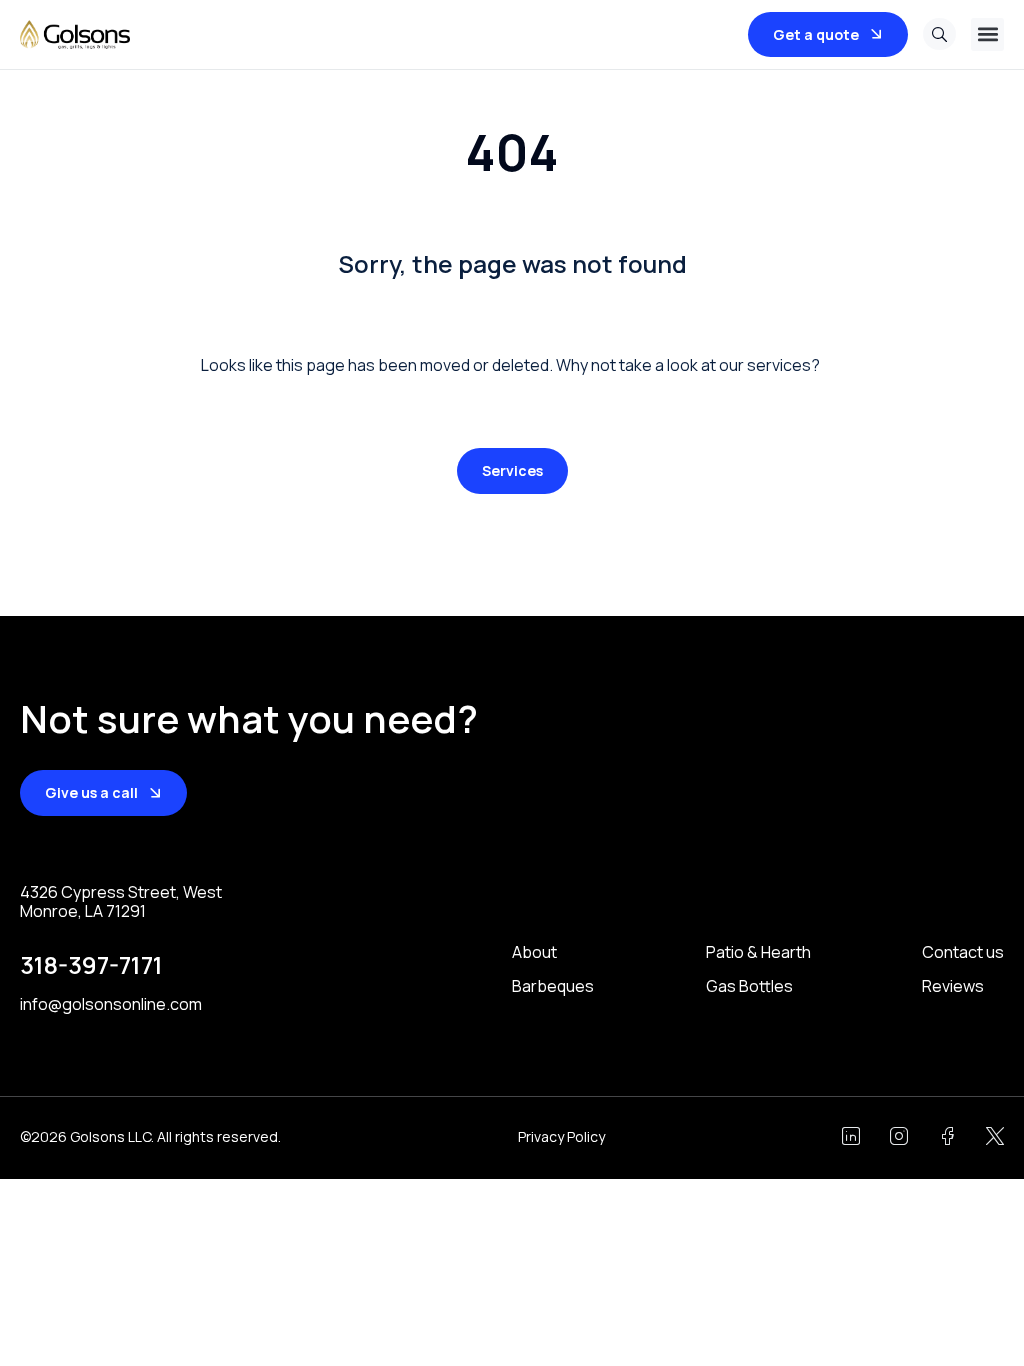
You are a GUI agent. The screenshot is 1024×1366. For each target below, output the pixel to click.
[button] (987, 34)
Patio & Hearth (758, 952)
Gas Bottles (749, 986)
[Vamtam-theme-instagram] (899, 1136)
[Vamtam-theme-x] (995, 1136)
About (534, 952)
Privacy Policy (561, 1136)
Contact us (963, 952)
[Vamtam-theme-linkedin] (851, 1136)
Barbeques (553, 986)
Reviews (953, 986)
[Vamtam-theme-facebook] (947, 1136)
